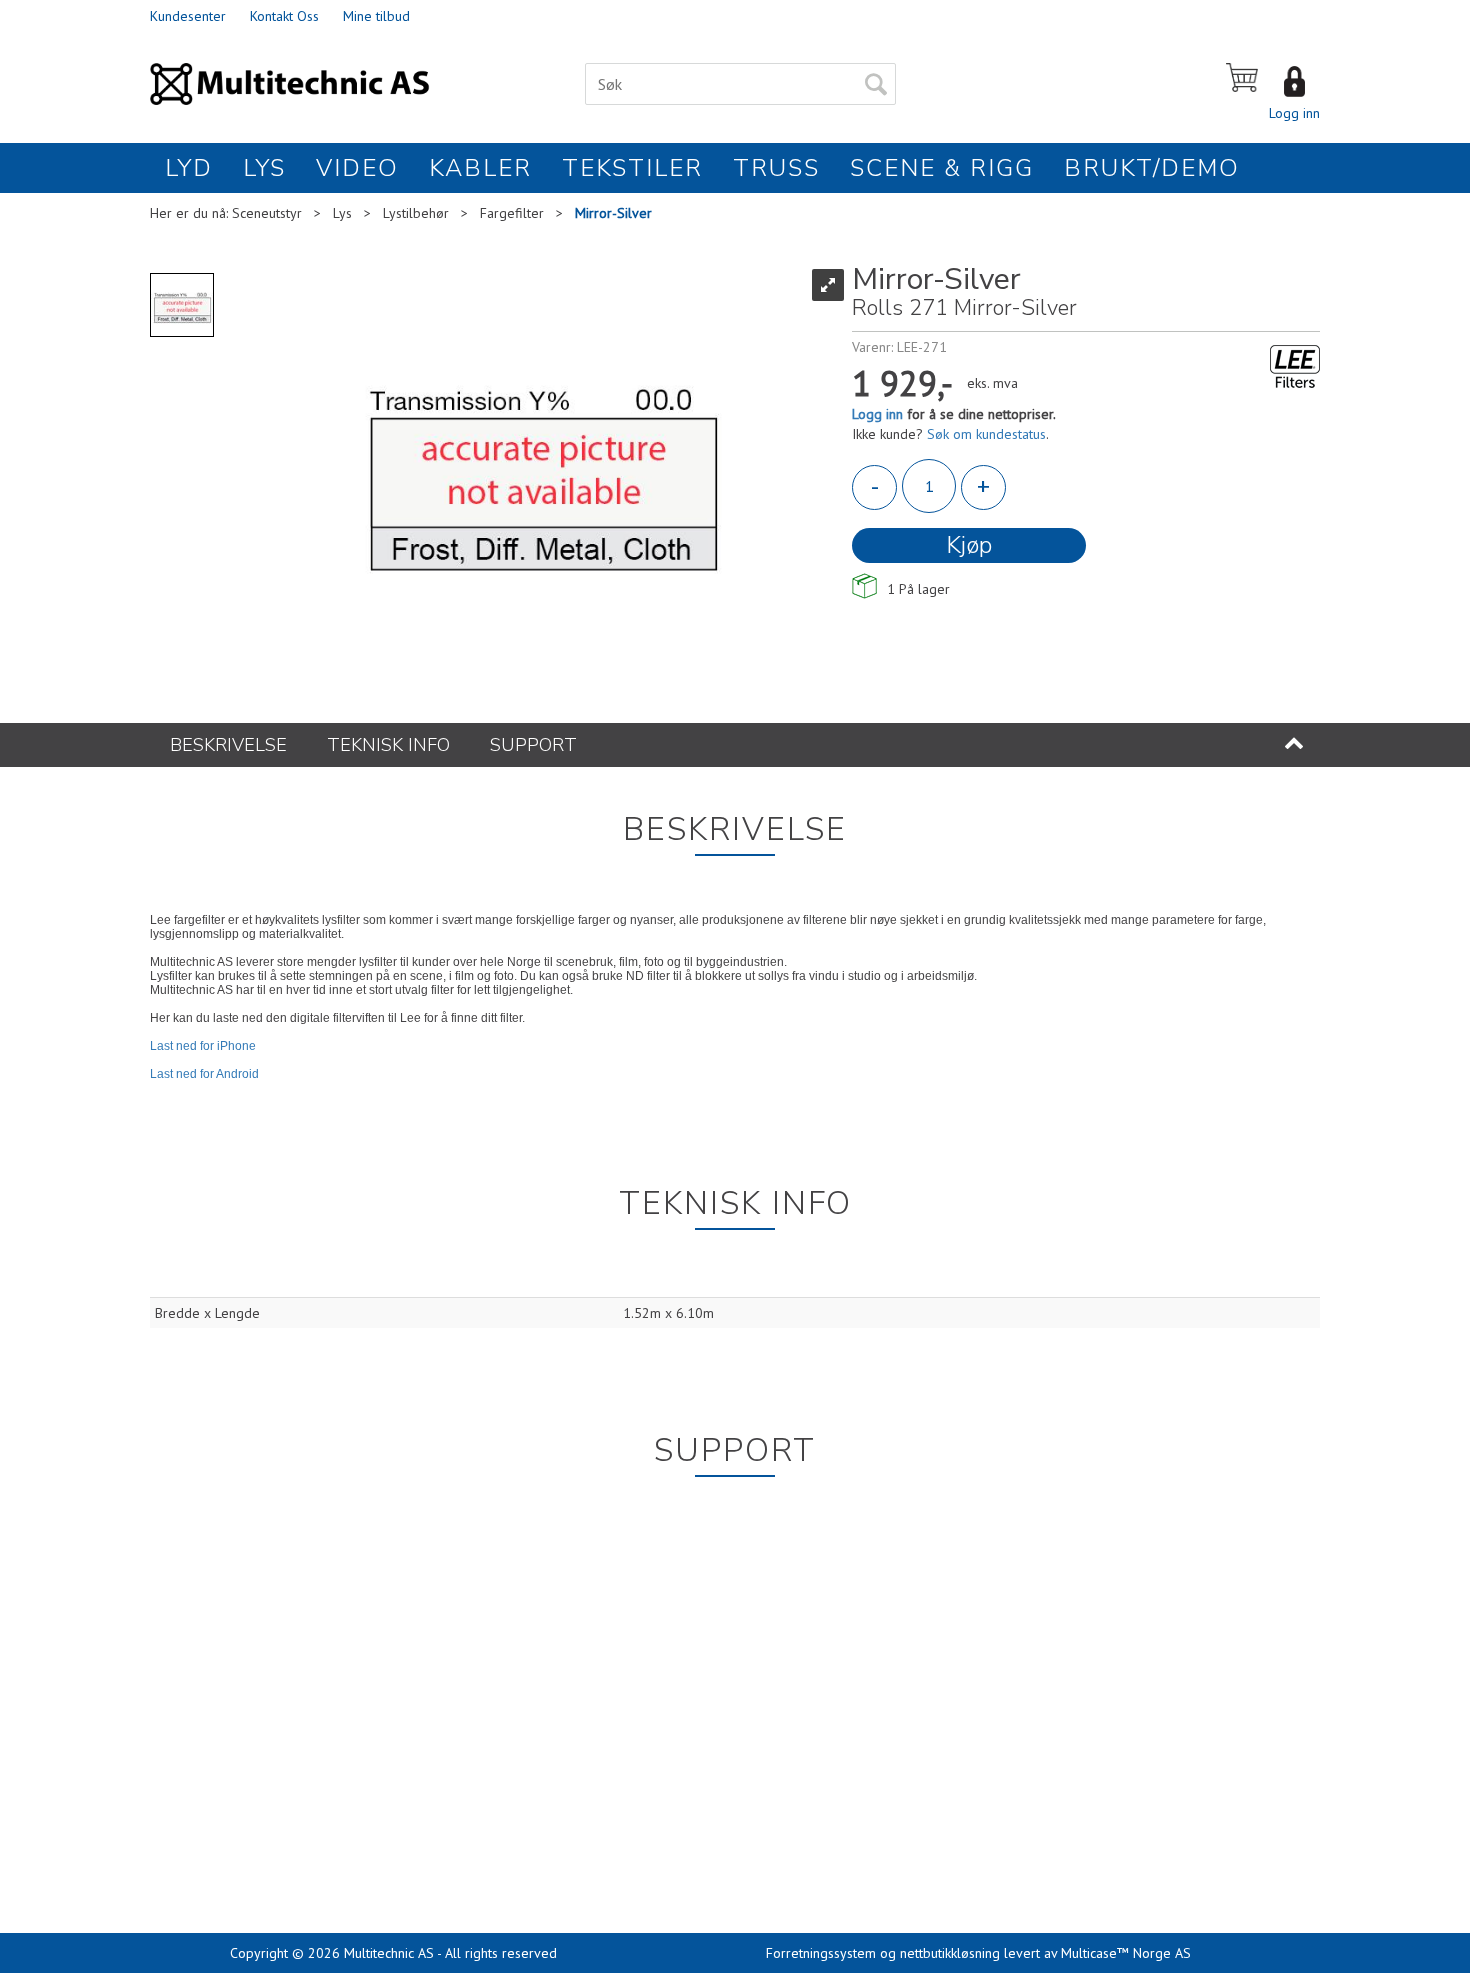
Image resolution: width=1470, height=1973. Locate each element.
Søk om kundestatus (986, 434)
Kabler (480, 168)
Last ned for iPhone (203, 1046)
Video (357, 168)
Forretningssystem (821, 1953)
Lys (264, 168)
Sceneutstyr (267, 213)
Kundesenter (188, 16)
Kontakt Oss (284, 16)
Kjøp (969, 545)
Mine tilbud (376, 16)
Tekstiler (632, 168)
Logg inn (1294, 113)
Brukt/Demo (1152, 168)
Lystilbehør (416, 213)
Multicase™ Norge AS (1126, 1953)
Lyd (189, 168)
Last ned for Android (204, 1074)
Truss (776, 168)
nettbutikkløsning (950, 1953)
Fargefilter (512, 213)
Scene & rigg (942, 168)
